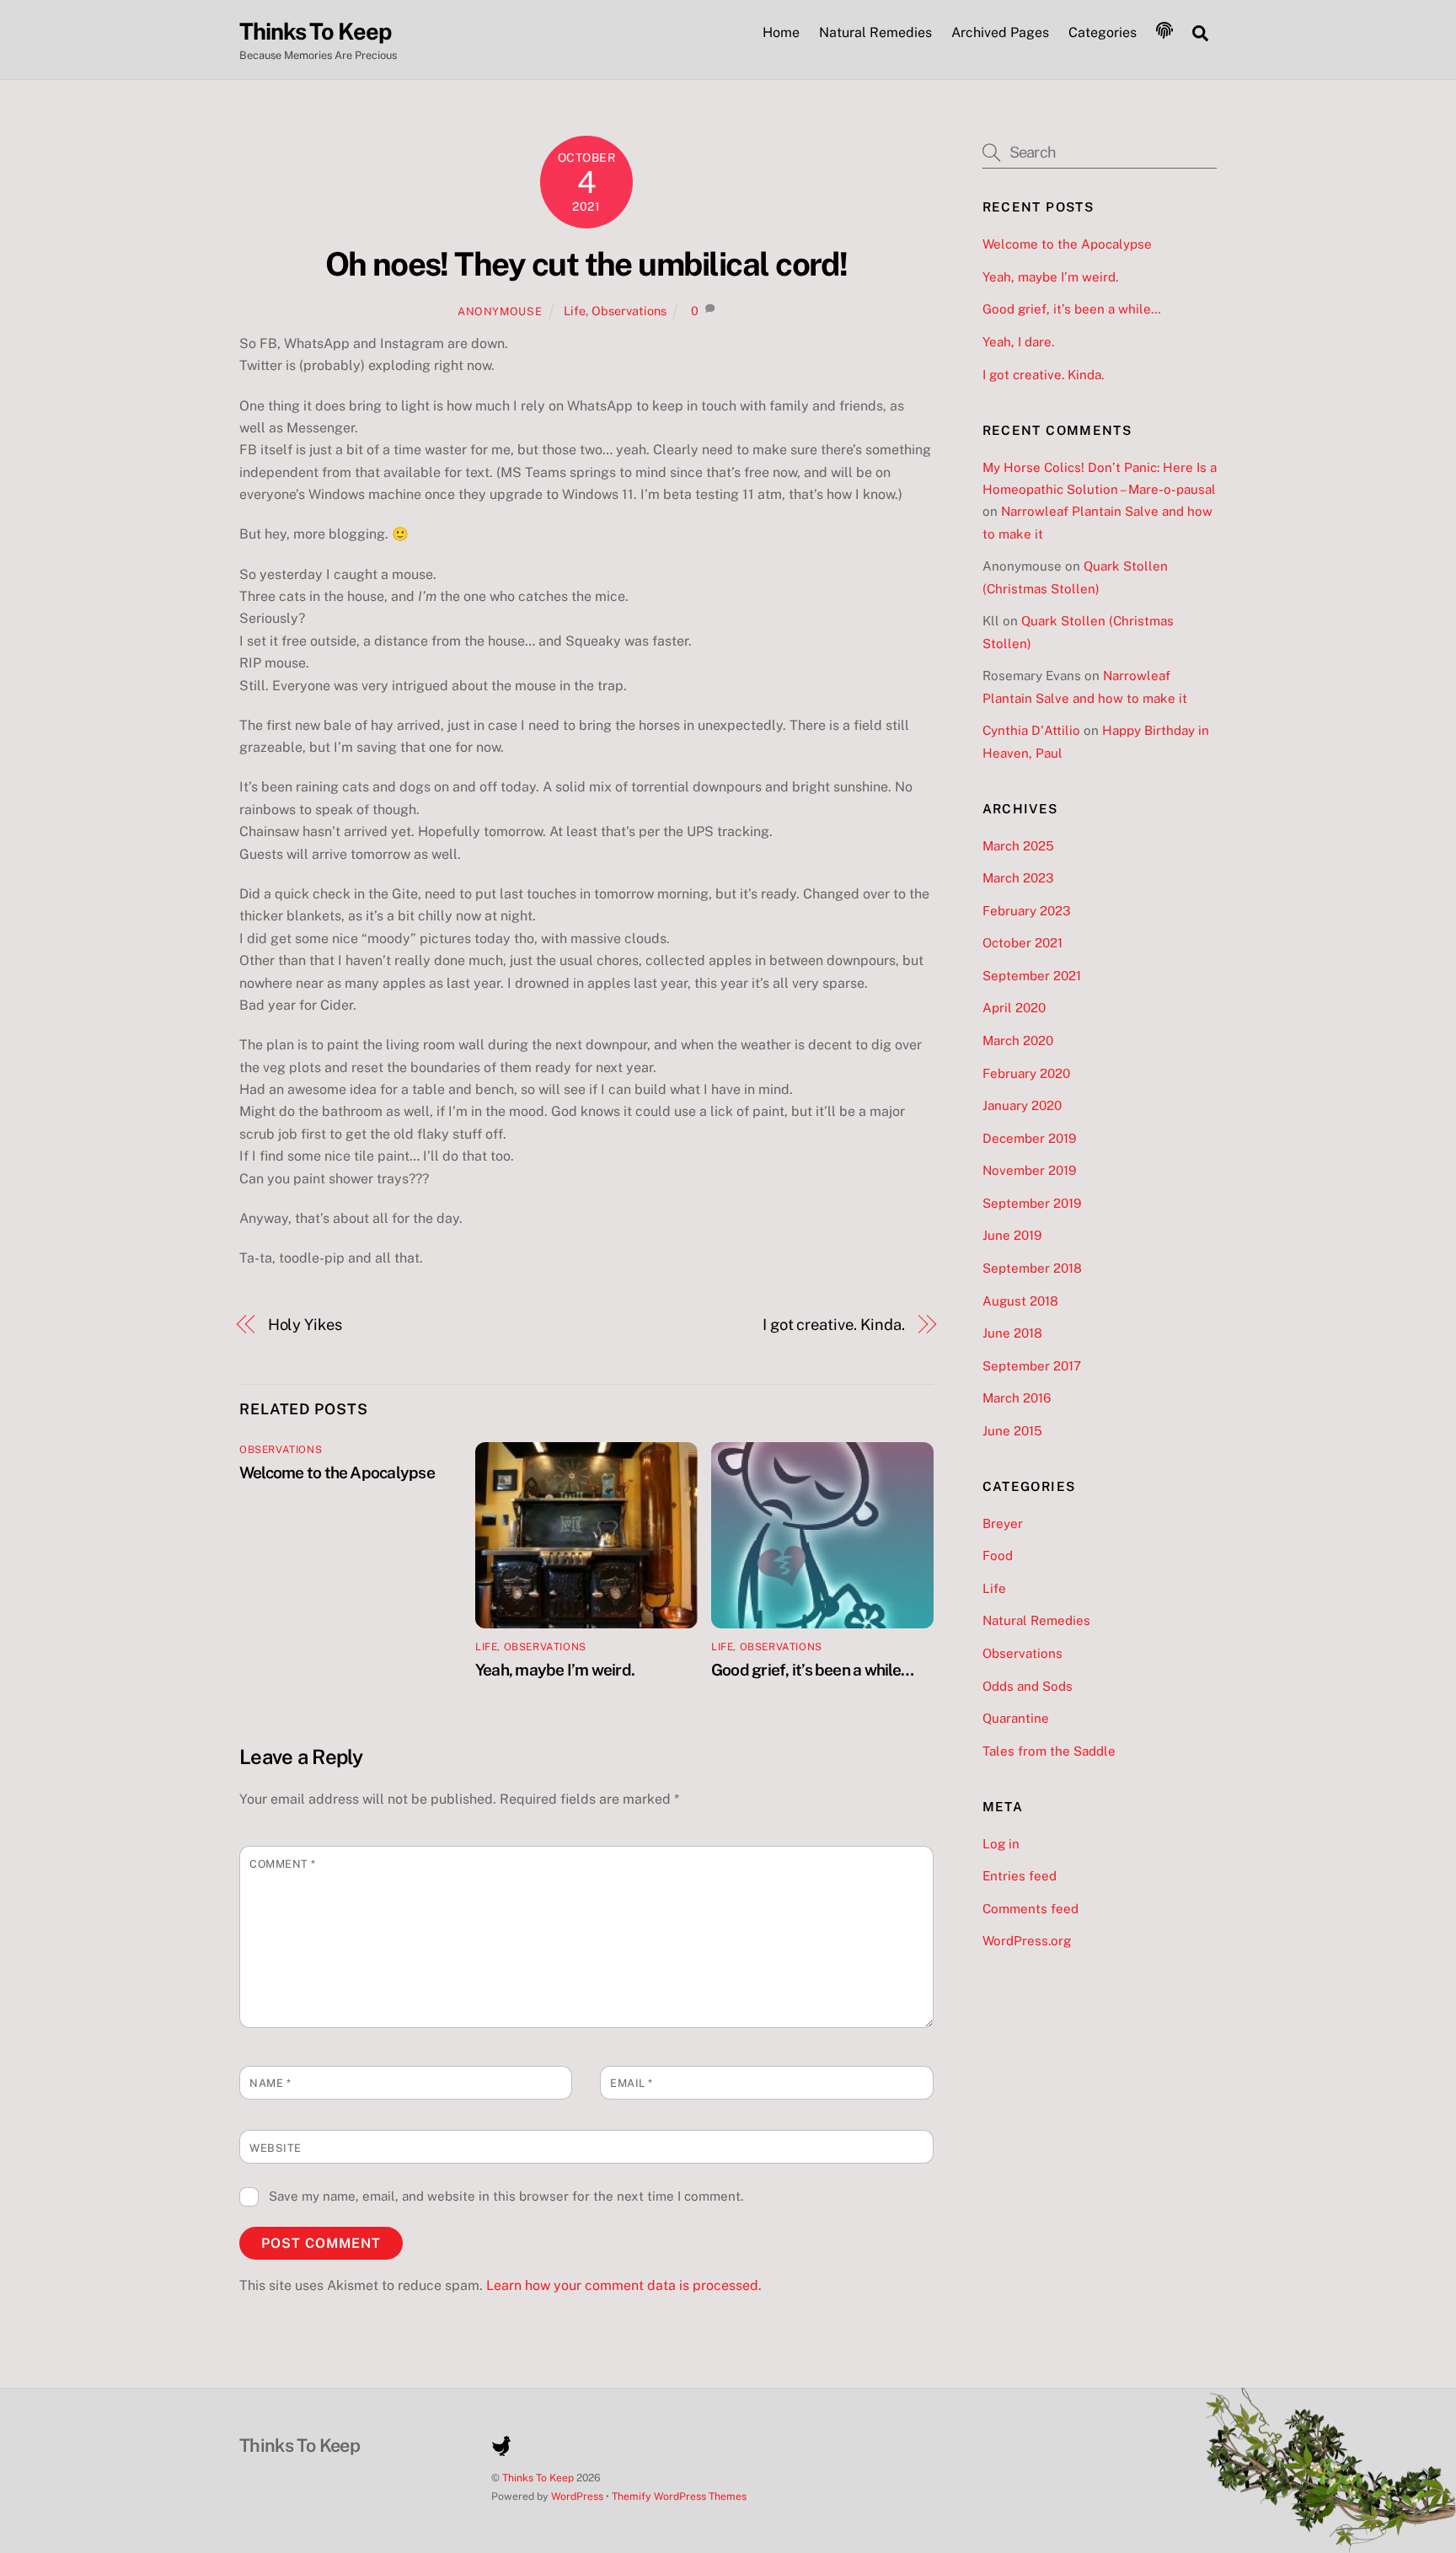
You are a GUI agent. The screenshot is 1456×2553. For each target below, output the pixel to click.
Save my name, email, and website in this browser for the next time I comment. (506, 2196)
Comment (283, 1864)
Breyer (1003, 1523)
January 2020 (1022, 1105)
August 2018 (1020, 1301)
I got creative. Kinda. (834, 1325)
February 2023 (1027, 911)
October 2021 (1022, 943)
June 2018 (1012, 1333)
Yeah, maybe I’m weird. (555, 1670)
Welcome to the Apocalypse (337, 1472)
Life (575, 311)
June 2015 (1012, 1431)
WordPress (577, 2496)
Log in (1001, 1844)
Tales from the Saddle (1049, 1751)
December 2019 (1029, 1138)
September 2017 (1032, 1366)
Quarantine (1016, 1718)
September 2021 (1032, 976)
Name (270, 2083)
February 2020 (1026, 1073)
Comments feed (1030, 1909)
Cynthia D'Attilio (1031, 730)
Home (781, 32)
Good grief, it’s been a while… (812, 1670)
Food (998, 1555)
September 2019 (1032, 1203)
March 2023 (1018, 878)
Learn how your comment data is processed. (624, 2285)
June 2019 (1012, 1235)
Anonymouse (500, 311)
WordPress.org (1027, 1941)
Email (632, 2083)
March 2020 (1018, 1041)
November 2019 (1029, 1170)
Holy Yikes (305, 1325)
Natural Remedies (875, 32)
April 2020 (1014, 1008)
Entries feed (1020, 1876)
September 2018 (1032, 1268)
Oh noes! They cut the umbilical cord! (586, 264)
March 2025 (1018, 846)
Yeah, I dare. (1018, 342)
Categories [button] (1103, 32)
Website (276, 2148)
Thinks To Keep (538, 2478)
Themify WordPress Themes (679, 2496)
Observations (629, 311)
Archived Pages (1000, 32)
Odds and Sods (1028, 1686)
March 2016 (1017, 1398)
